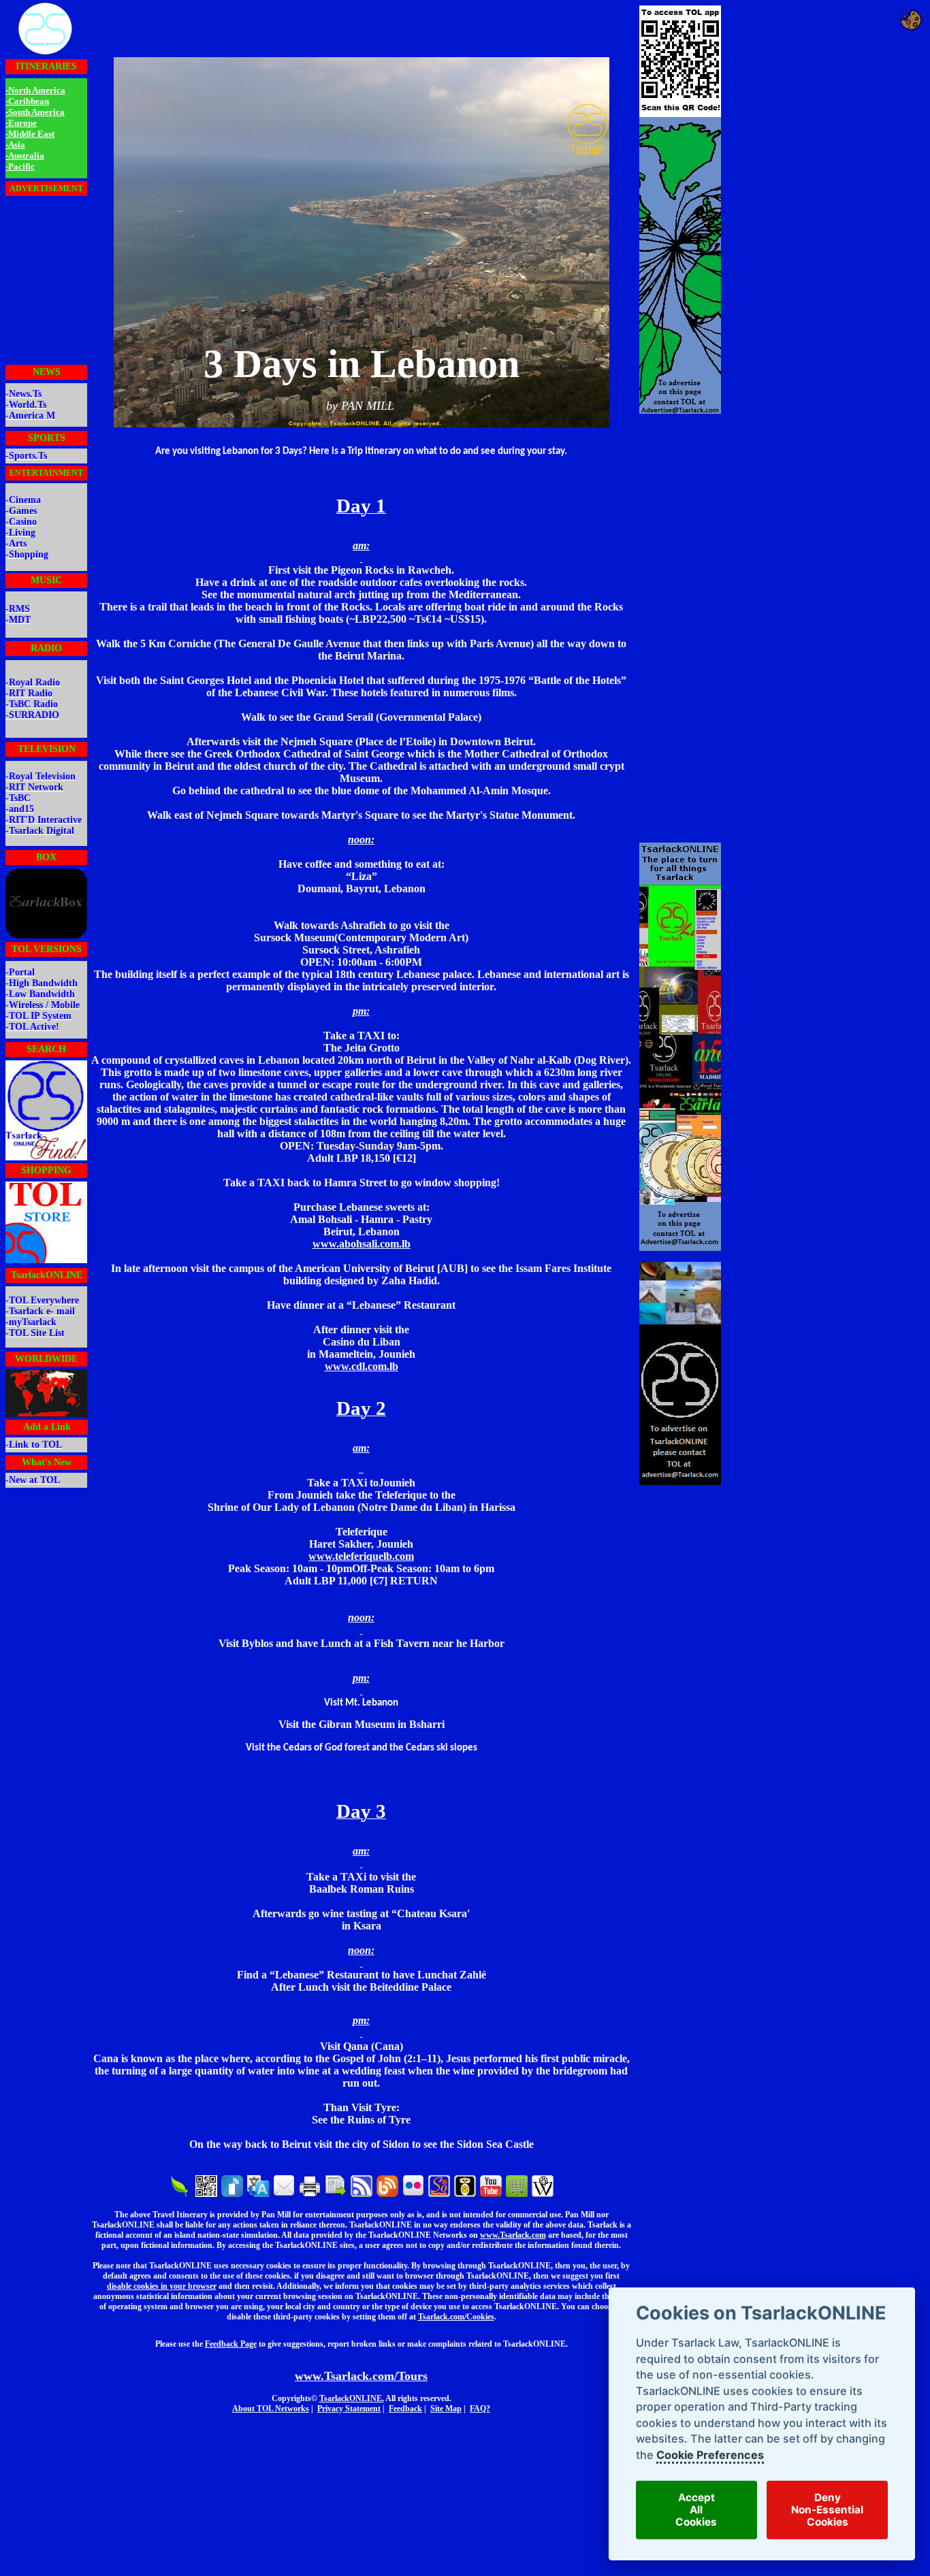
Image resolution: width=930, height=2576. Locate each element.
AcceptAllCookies (696, 2510)
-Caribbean (27, 101)
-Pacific (20, 166)
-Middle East (30, 134)
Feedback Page (231, 2344)
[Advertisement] (46, 280)
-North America (35, 90)
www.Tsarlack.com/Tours (361, 2376)
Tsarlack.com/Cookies (456, 2317)
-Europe (21, 123)
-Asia (15, 145)
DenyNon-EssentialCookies (827, 2510)
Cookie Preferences (709, 2455)
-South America (35, 112)
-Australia (25, 156)
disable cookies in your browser (162, 2286)
